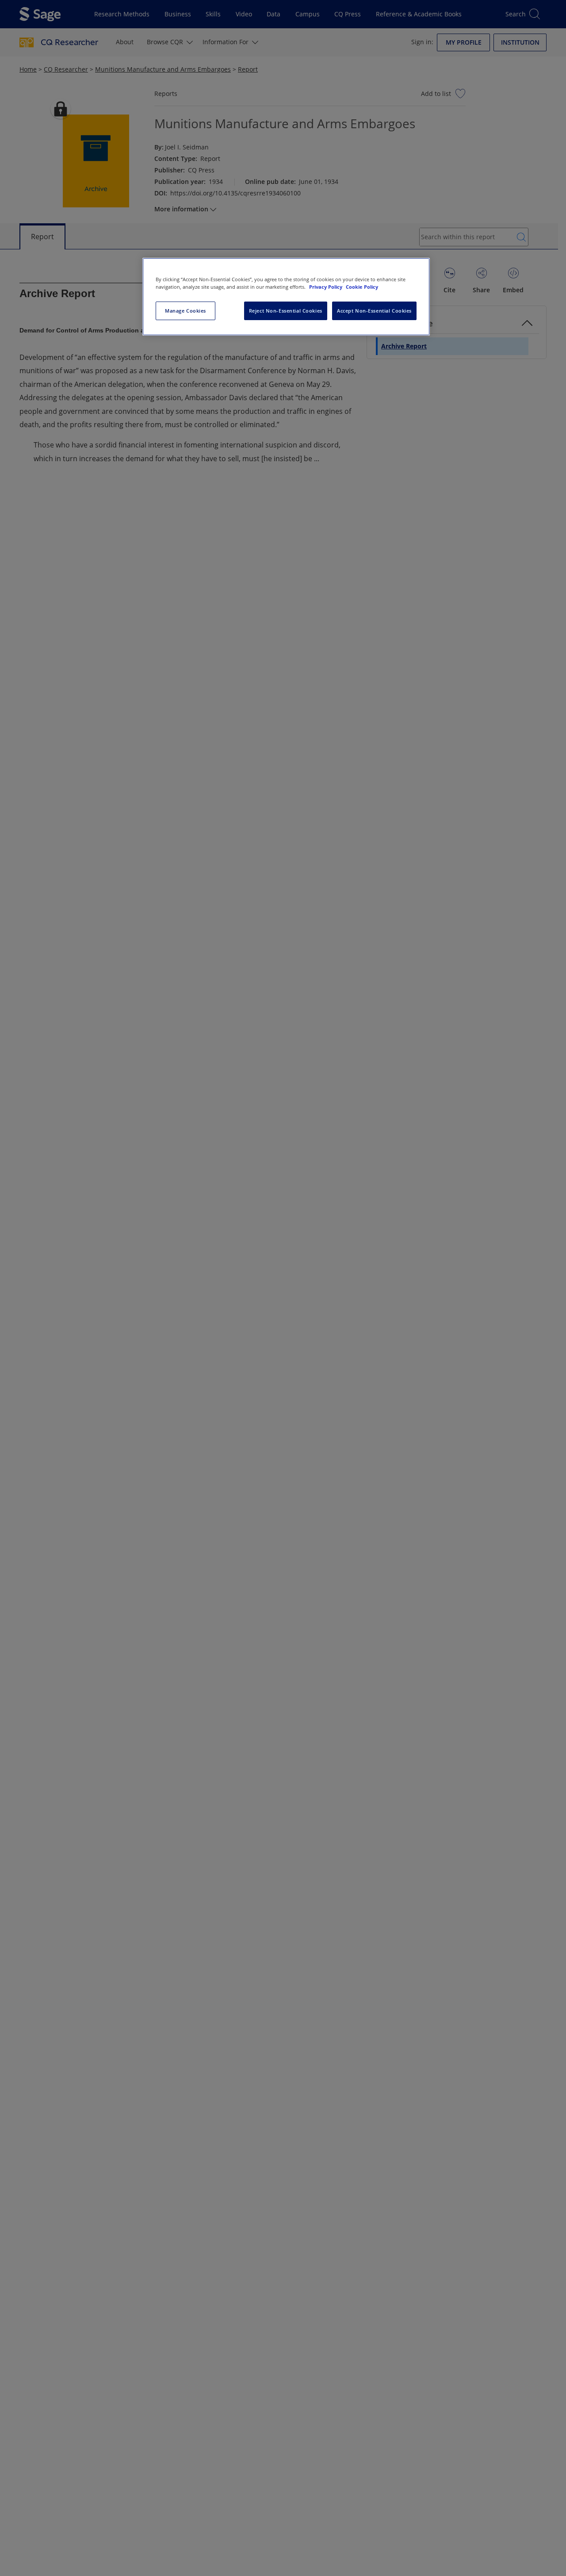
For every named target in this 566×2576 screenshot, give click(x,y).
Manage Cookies (185, 311)
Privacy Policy (326, 287)
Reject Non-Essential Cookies (286, 311)
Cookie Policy (362, 287)
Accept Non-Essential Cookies (374, 311)
